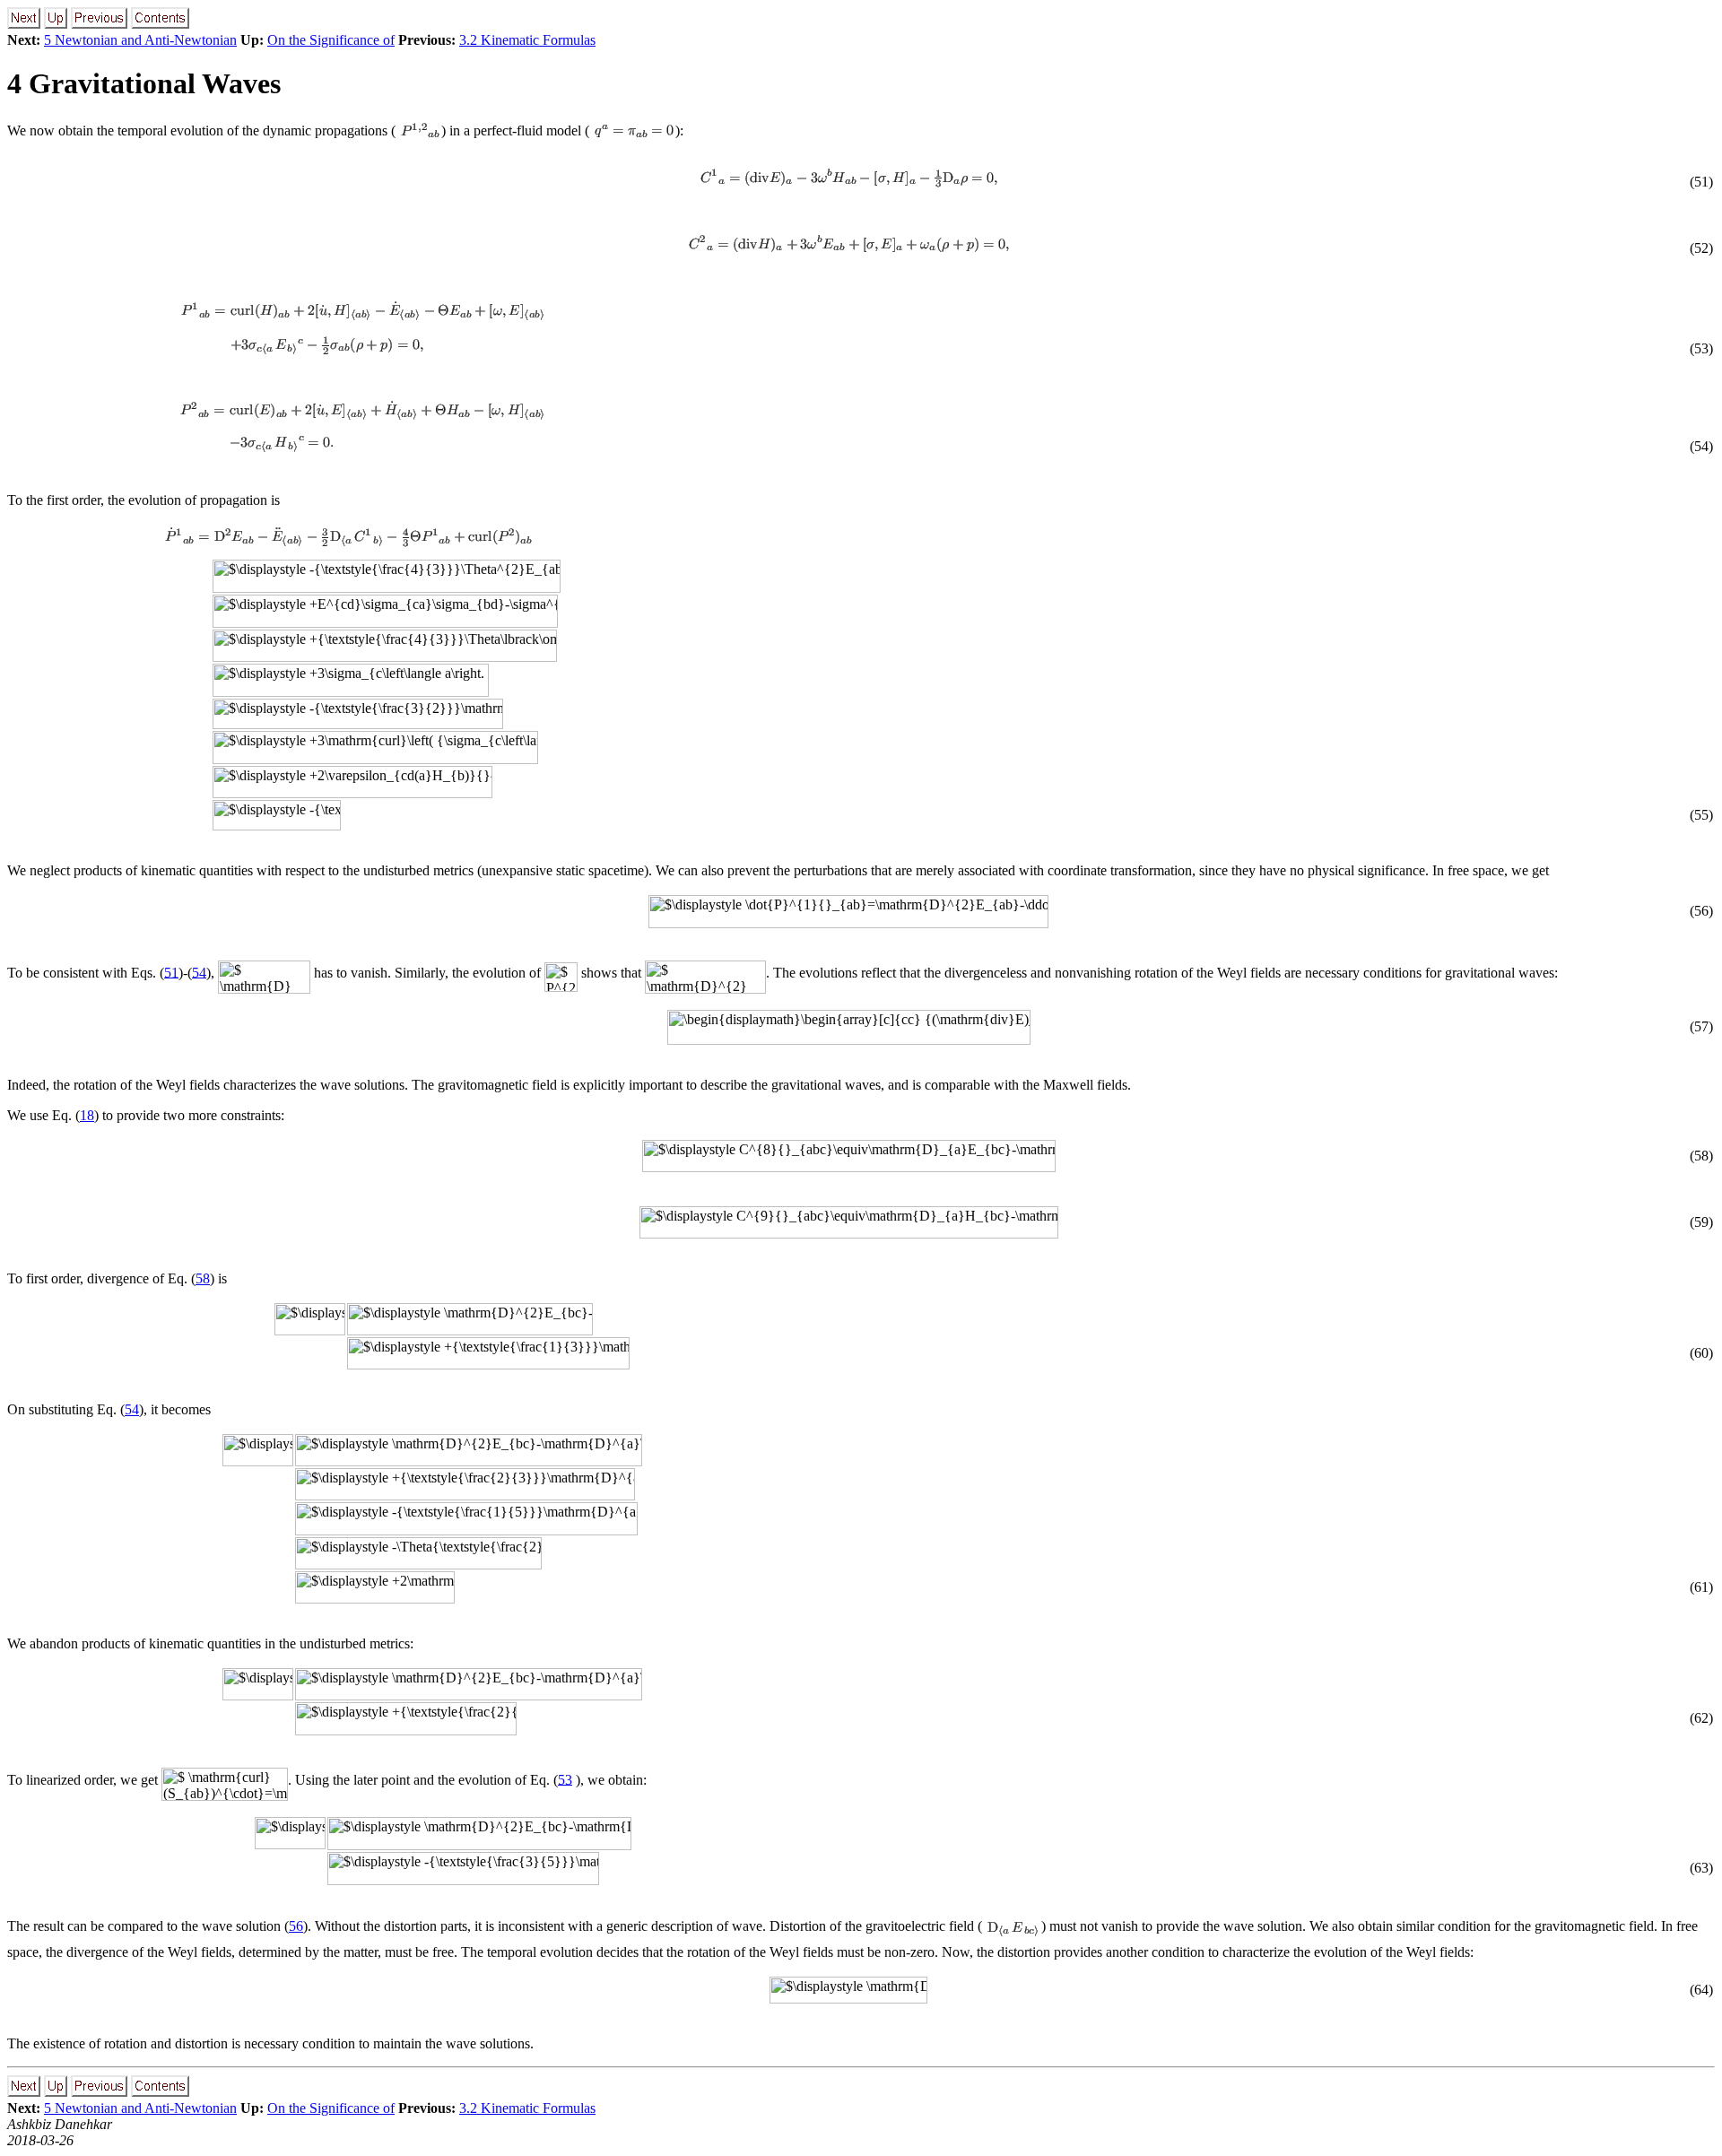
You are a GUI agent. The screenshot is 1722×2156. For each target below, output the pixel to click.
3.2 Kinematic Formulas (527, 40)
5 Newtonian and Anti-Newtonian (140, 40)
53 (565, 1779)
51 (171, 972)
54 (199, 972)
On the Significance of (331, 40)
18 (87, 1115)
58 (203, 1278)
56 (296, 1926)
